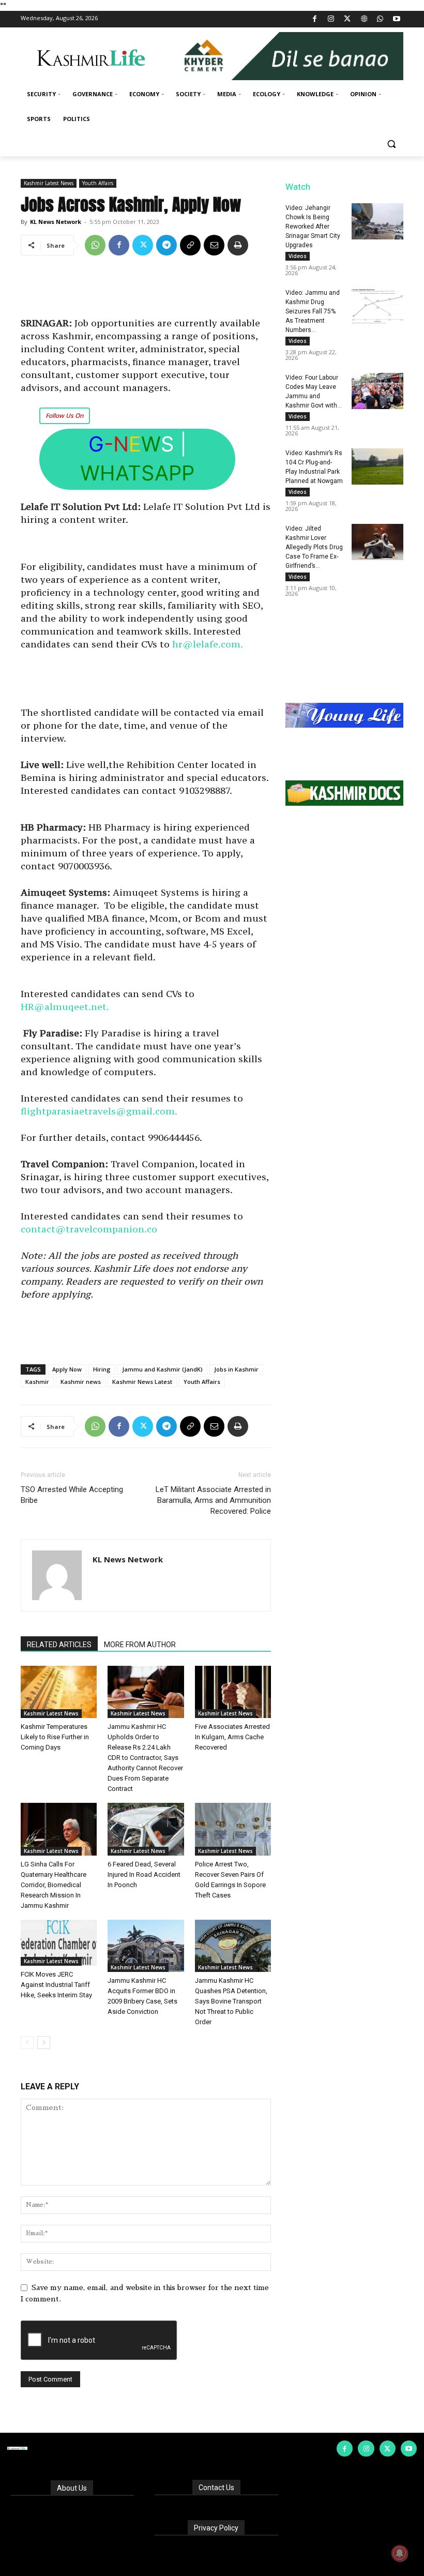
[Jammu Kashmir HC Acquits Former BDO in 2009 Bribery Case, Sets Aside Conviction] (146, 1946)
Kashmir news (81, 1382)
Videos (298, 256)
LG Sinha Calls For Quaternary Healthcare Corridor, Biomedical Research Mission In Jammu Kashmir (54, 1885)
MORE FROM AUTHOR (140, 1645)
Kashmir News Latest (142, 1382)
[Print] (238, 245)
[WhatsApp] (380, 19)
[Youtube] (396, 19)
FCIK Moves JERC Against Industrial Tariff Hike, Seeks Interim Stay (56, 1985)
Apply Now (67, 1369)
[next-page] (44, 2043)
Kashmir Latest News (49, 183)
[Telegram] (166, 245)
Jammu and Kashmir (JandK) (162, 1369)
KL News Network (56, 222)
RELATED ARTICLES (59, 1645)
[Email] (214, 245)
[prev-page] (27, 2043)
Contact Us (216, 2488)
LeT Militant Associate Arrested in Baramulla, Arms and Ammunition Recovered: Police (213, 1500)
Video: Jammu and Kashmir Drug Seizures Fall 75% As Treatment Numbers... (313, 311)
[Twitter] (348, 19)
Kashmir (37, 1382)
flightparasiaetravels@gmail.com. (99, 1111)
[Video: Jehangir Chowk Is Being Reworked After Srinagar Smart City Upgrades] (377, 221)
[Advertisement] (146, 290)
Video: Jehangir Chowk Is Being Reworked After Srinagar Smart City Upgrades (313, 227)
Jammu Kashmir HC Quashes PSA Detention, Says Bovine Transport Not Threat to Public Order (231, 2001)
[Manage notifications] (400, 2553)
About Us (72, 2488)
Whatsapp (137, 473)
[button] (391, 144)
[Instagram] (331, 19)
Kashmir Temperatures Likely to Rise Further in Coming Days (55, 1737)
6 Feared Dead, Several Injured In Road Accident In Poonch (144, 1874)
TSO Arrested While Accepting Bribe (72, 1495)
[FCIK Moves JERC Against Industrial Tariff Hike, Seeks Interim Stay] (59, 1943)
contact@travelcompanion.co (89, 1229)
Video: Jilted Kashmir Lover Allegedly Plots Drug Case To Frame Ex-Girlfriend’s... (314, 547)
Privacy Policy (216, 2528)
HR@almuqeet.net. (65, 1007)
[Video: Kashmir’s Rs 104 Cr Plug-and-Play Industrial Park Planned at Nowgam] (377, 466)
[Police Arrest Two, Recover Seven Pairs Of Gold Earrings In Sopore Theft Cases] (233, 1829)
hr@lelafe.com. (208, 644)
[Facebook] (315, 19)
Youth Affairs (98, 183)
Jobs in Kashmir (236, 1369)
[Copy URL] (190, 245)
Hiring (102, 1369)
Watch (298, 187)
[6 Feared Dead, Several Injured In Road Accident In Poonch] (146, 1829)
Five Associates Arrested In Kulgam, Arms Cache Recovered (232, 1737)
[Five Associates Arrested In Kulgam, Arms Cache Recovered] (233, 1692)
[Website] (364, 19)
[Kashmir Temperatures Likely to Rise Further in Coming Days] (59, 1692)
